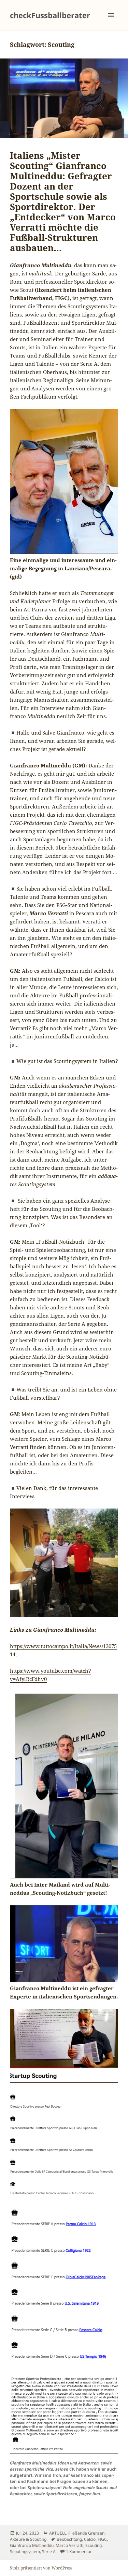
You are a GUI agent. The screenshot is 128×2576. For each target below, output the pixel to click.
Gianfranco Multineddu (32, 2545)
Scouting (94, 2545)
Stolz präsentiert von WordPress (41, 2568)
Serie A (49, 2552)
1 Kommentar (79, 2552)
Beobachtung (69, 2539)
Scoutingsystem (25, 2552)
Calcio (90, 2539)
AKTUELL (58, 2533)
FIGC (102, 2539)
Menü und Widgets (111, 22)
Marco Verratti (69, 2545)
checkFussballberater (50, 15)
